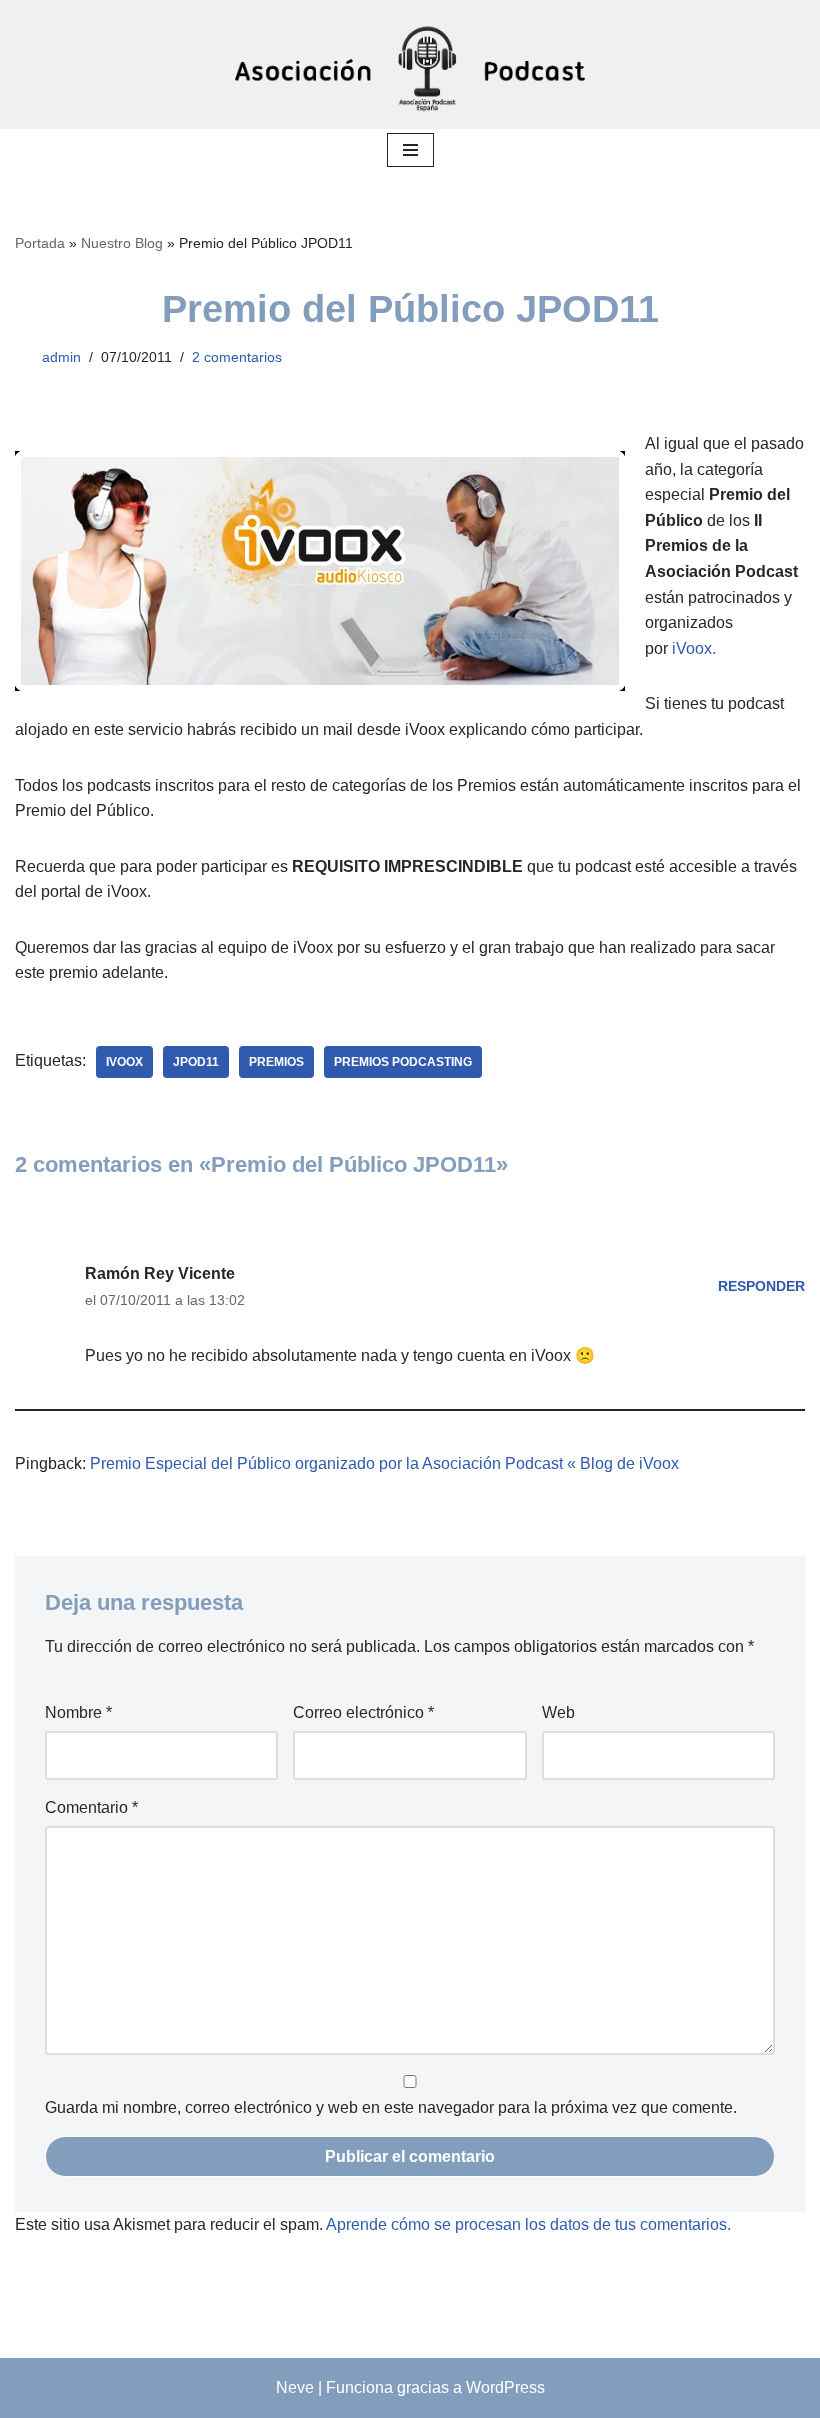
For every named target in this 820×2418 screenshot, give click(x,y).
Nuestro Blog (122, 243)
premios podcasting (403, 1062)
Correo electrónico (363, 1712)
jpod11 (196, 1062)
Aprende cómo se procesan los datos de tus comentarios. (528, 2224)
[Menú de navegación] (410, 150)
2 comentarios (237, 357)
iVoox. (694, 648)
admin (61, 357)
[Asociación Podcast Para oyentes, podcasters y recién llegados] (410, 64)
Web (558, 1712)
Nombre (78, 1712)
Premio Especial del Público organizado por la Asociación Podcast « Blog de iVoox (384, 1463)
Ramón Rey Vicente (160, 1273)
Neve (295, 2387)
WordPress (505, 2387)
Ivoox (124, 1062)
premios (276, 1062)
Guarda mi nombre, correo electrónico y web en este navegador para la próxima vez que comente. (391, 2107)
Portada (40, 243)
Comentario (91, 1807)
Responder (761, 1286)
